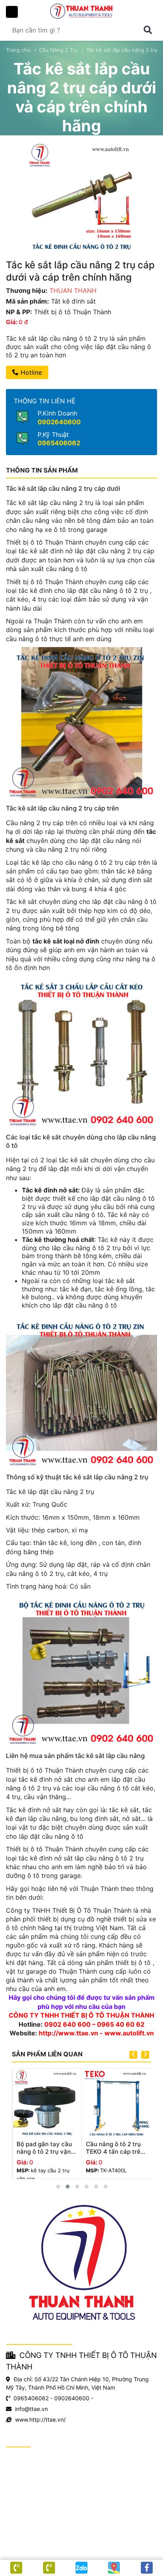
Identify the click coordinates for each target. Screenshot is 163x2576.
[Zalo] (81, 2568)
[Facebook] (147, 2568)
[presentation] (133, 2055)
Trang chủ (18, 50)
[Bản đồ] (114, 2568)
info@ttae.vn (31, 2409)
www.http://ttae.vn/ (40, 2419)
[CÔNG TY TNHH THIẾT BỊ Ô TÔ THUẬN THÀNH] (81, 11)
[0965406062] (16, 2568)
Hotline (30, 372)
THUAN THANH (73, 290)
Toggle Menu (12, 12)
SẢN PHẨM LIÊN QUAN (47, 2054)
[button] (58, 2187)
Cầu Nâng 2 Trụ (58, 50)
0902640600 (59, 422)
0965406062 (59, 443)
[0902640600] (49, 2568)
